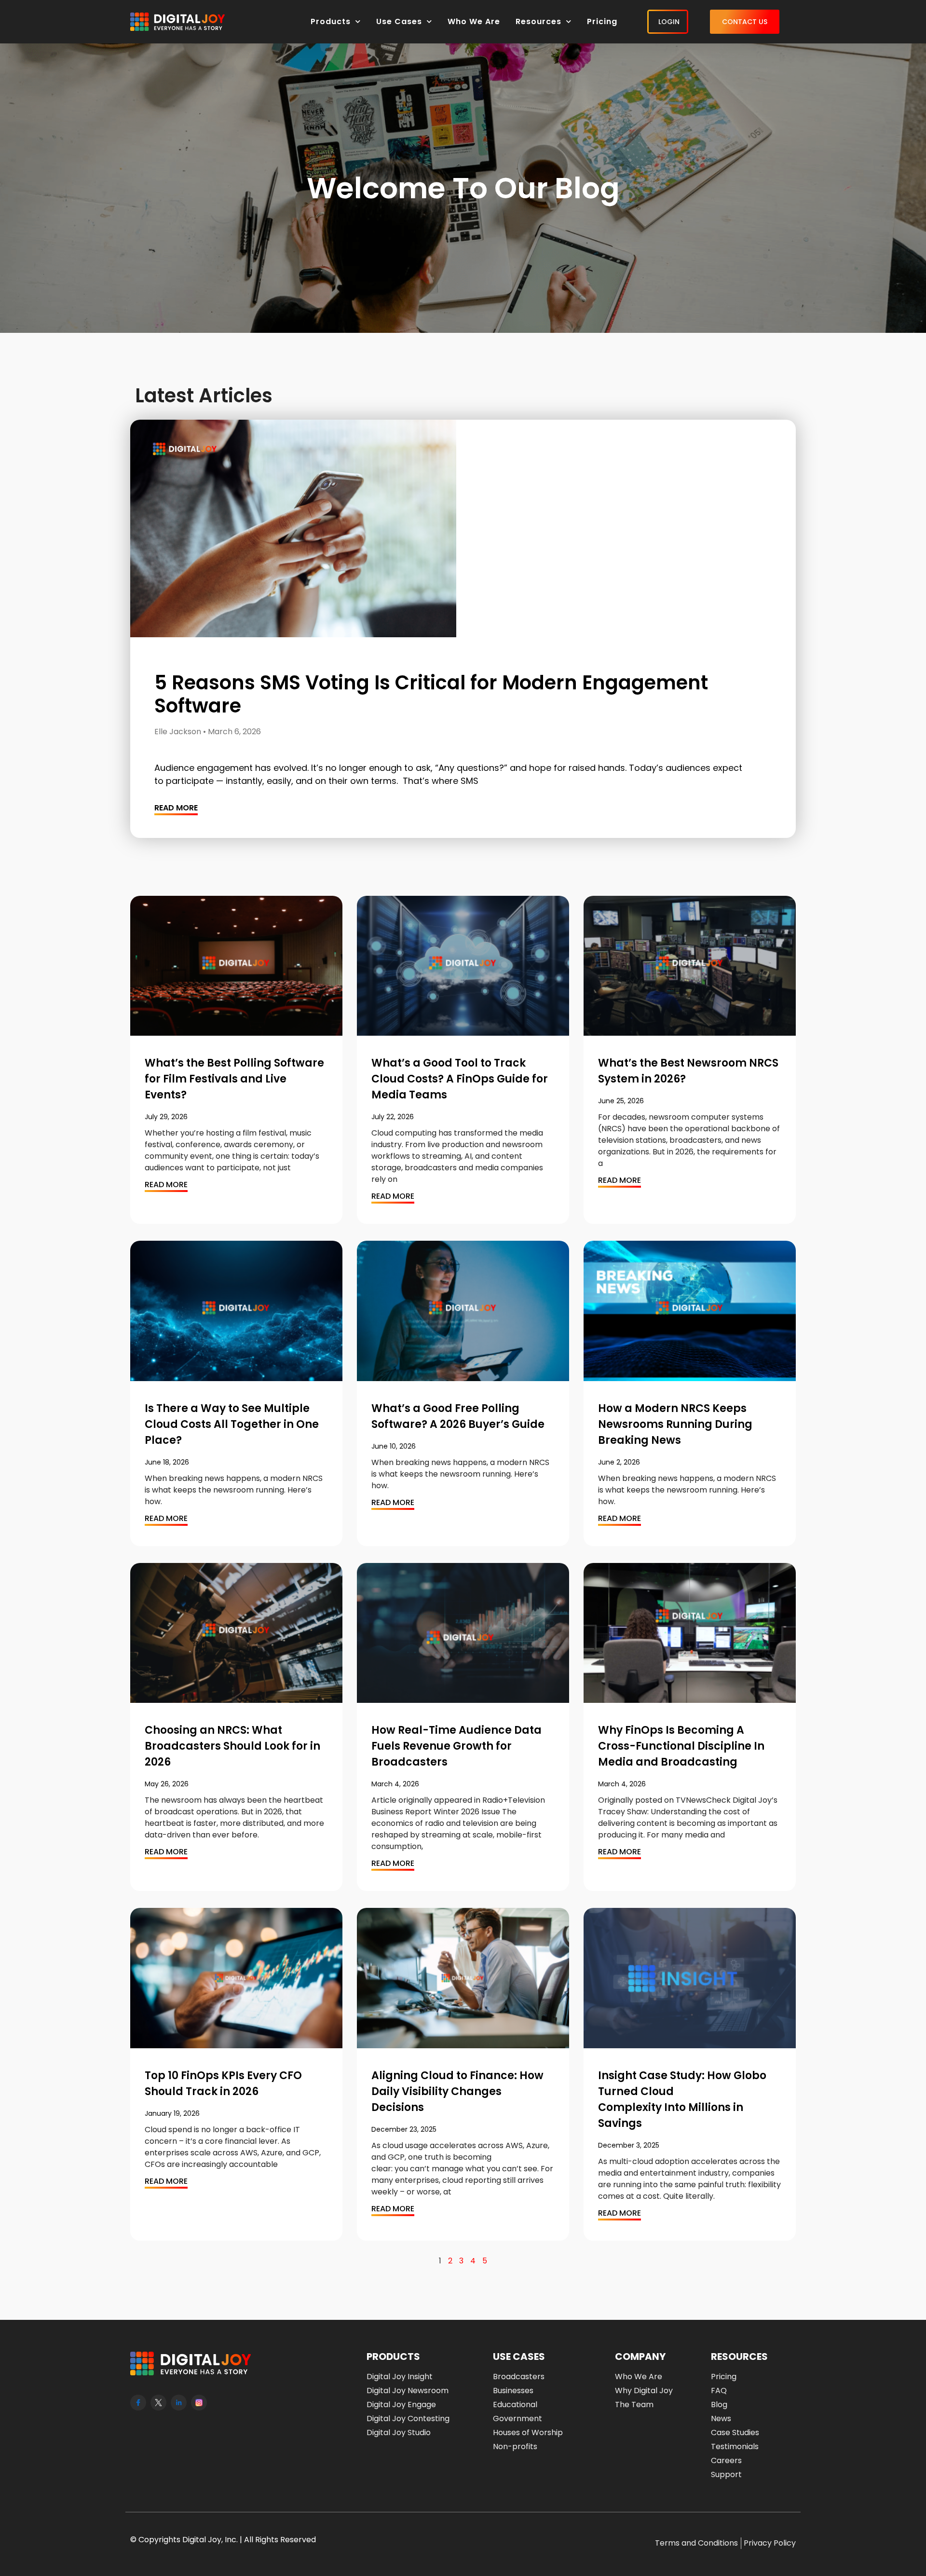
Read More (176, 808)
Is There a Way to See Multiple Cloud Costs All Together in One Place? (232, 1424)
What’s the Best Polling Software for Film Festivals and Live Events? (234, 1079)
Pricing (602, 21)
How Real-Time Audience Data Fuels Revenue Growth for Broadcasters (456, 1746)
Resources (538, 21)
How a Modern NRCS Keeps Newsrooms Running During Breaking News (675, 1424)
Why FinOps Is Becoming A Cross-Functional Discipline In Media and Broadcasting (681, 1746)
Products (331, 21)
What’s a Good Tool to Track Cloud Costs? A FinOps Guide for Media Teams (460, 1079)
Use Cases (399, 21)
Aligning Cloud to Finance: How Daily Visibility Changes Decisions (457, 2091)
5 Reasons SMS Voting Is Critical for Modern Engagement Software (431, 694)
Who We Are (474, 21)
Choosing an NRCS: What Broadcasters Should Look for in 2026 (232, 1746)
